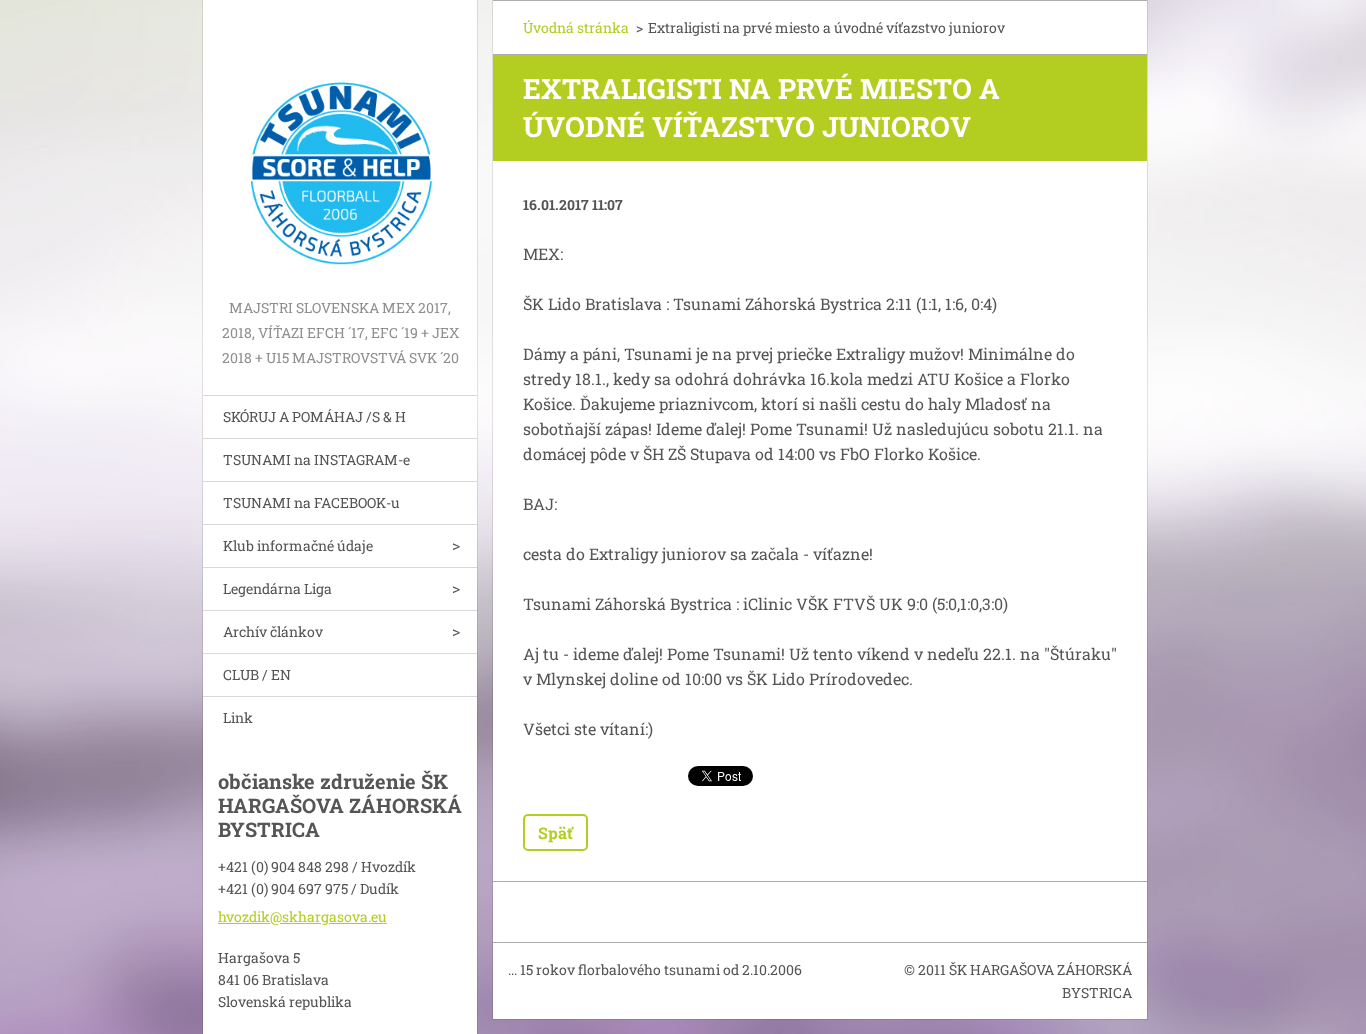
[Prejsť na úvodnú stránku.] (340, 147)
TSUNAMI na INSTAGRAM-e (316, 459)
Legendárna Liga (277, 588)
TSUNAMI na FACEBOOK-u (311, 502)
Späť (555, 832)
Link (238, 717)
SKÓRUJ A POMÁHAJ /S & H (314, 416)
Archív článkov (273, 631)
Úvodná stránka (576, 27)
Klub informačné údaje (298, 545)
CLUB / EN (257, 674)
